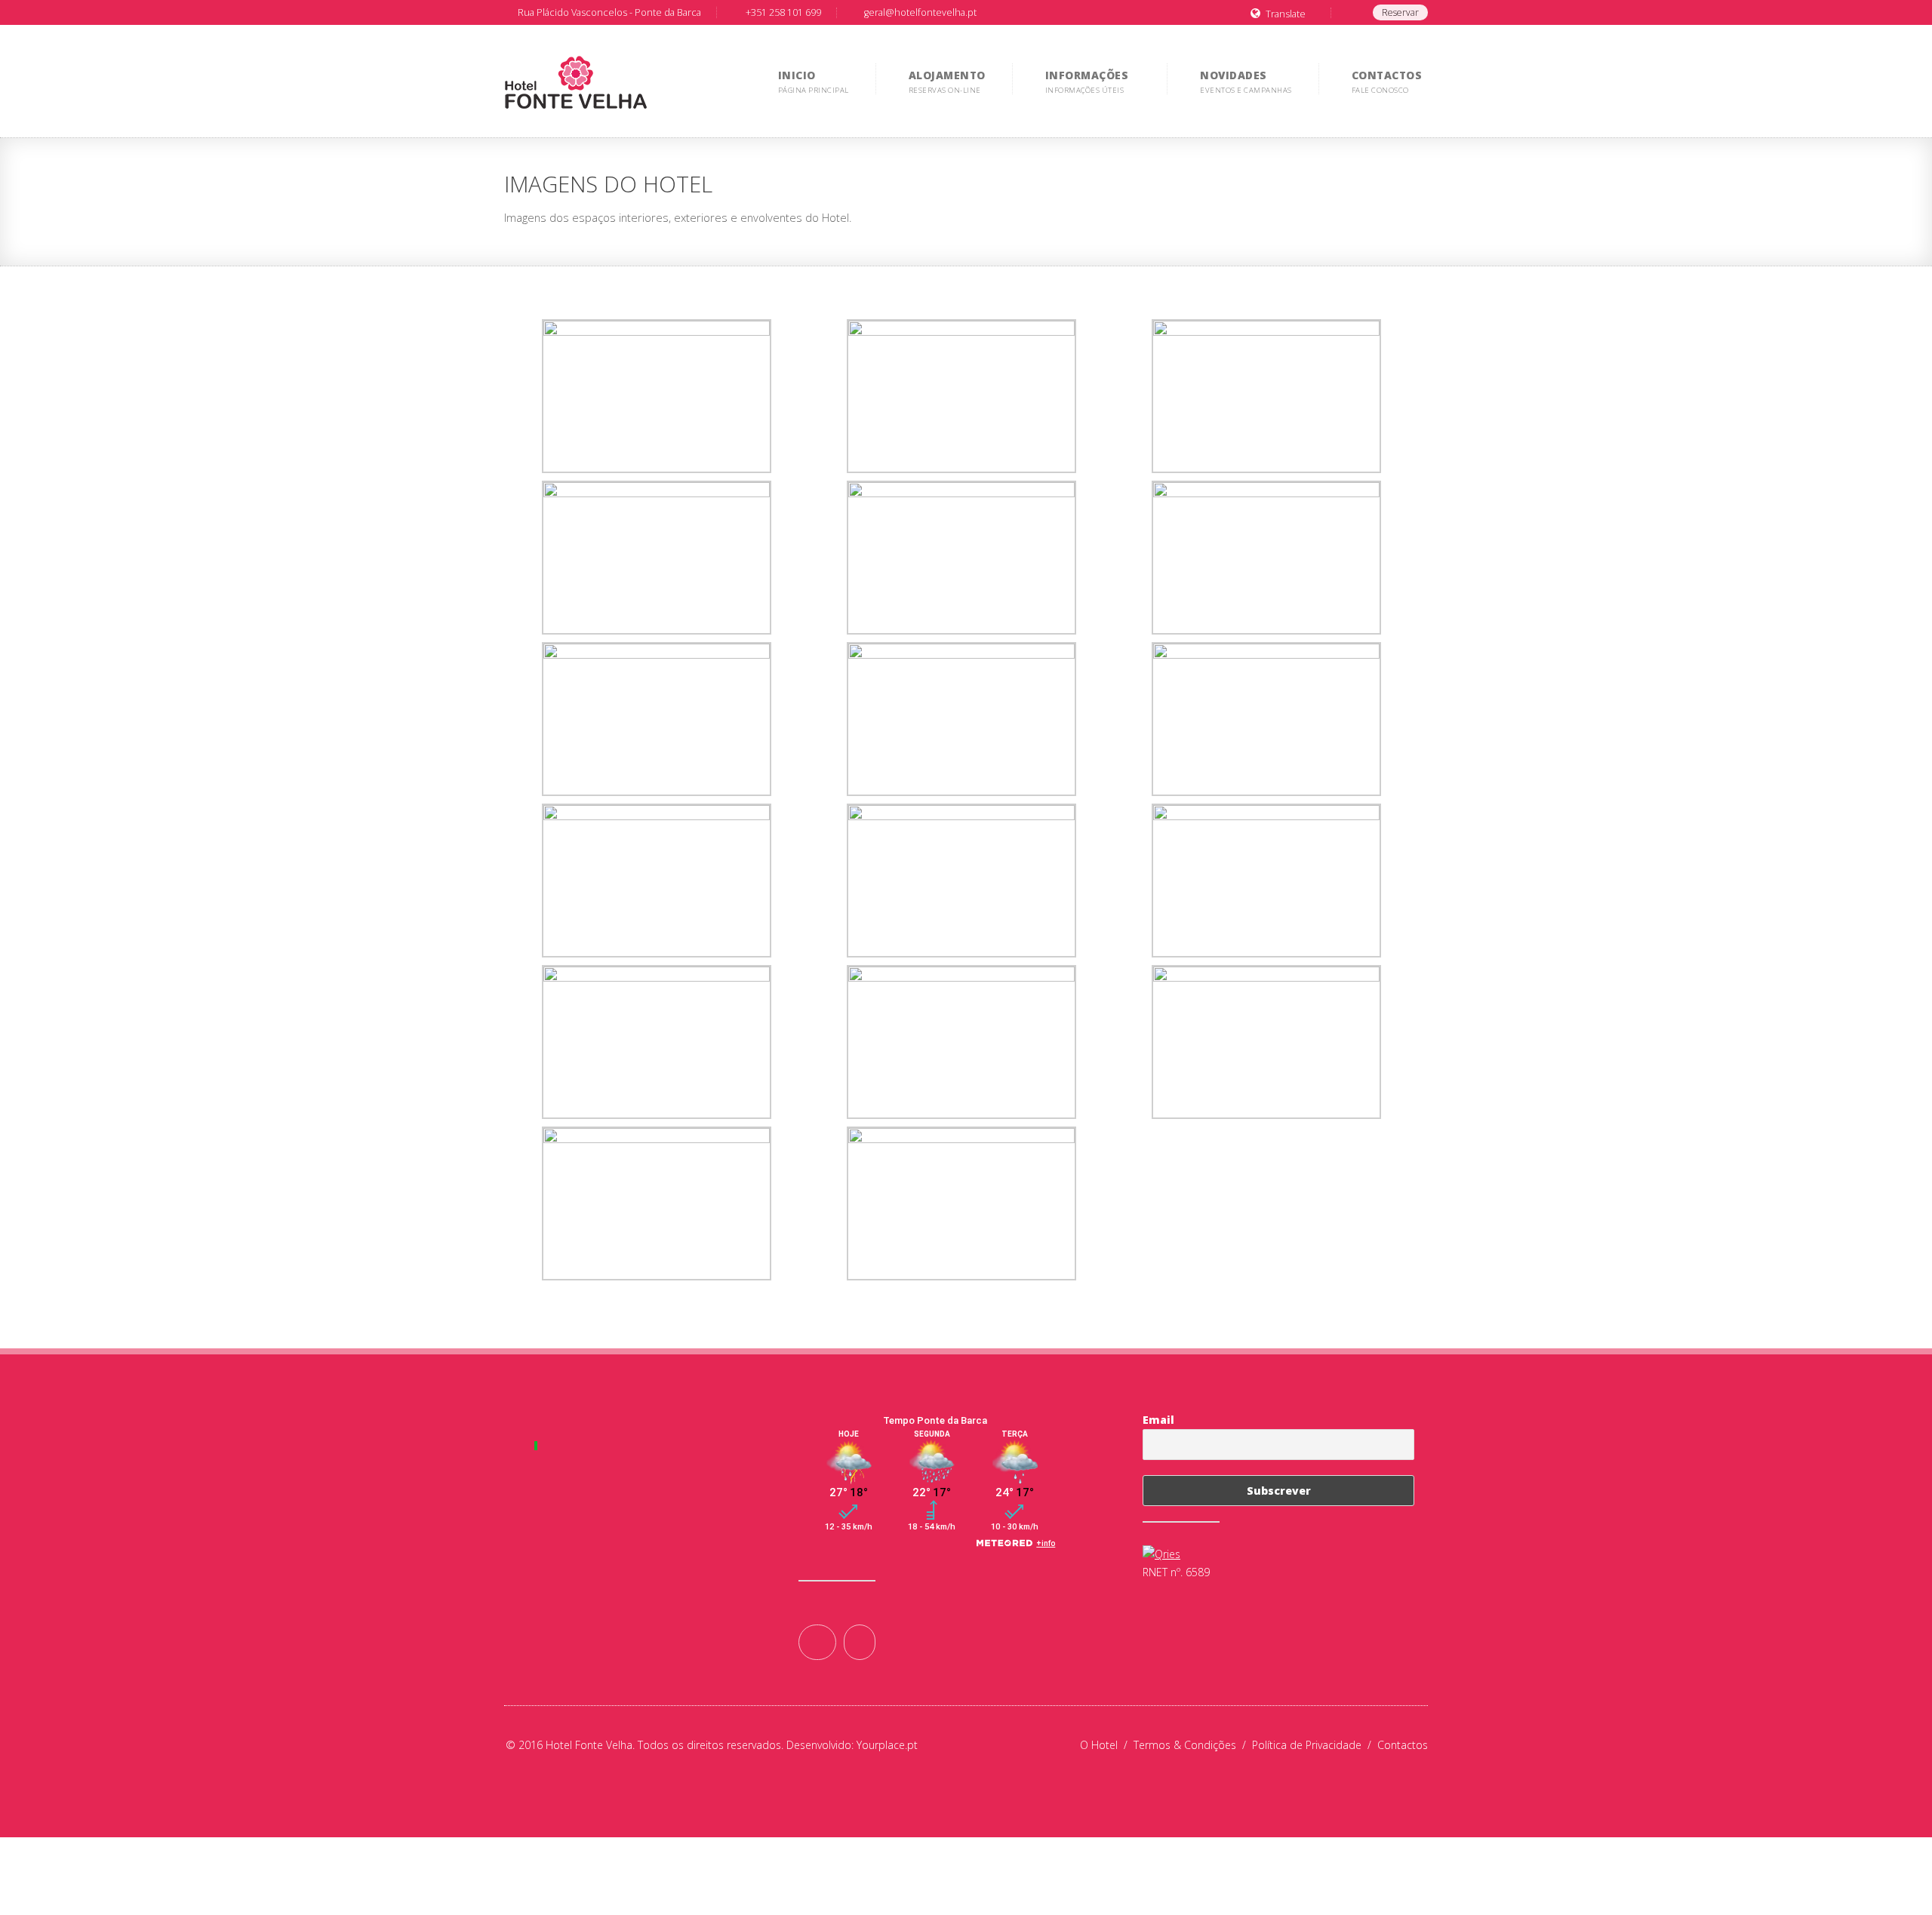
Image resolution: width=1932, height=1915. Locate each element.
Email (1158, 1420)
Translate (1286, 14)
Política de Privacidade (1315, 1745)
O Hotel (1107, 1745)
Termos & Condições (1193, 1745)
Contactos (1403, 1745)
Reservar (1400, 12)
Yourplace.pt (887, 1745)
